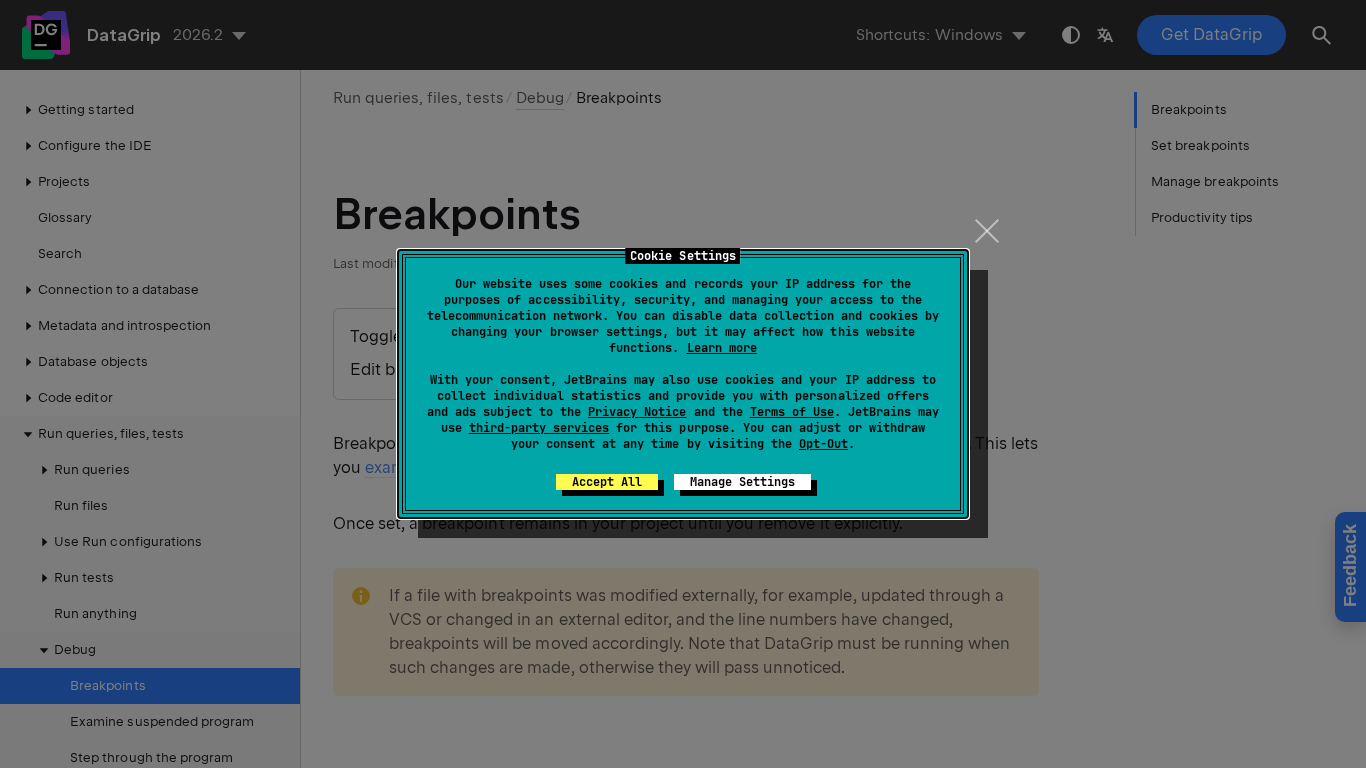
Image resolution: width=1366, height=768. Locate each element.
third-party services (539, 428)
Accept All (607, 482)
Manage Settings (742, 482)
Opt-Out (823, 444)
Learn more (722, 348)
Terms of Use (792, 412)
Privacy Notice (637, 412)
